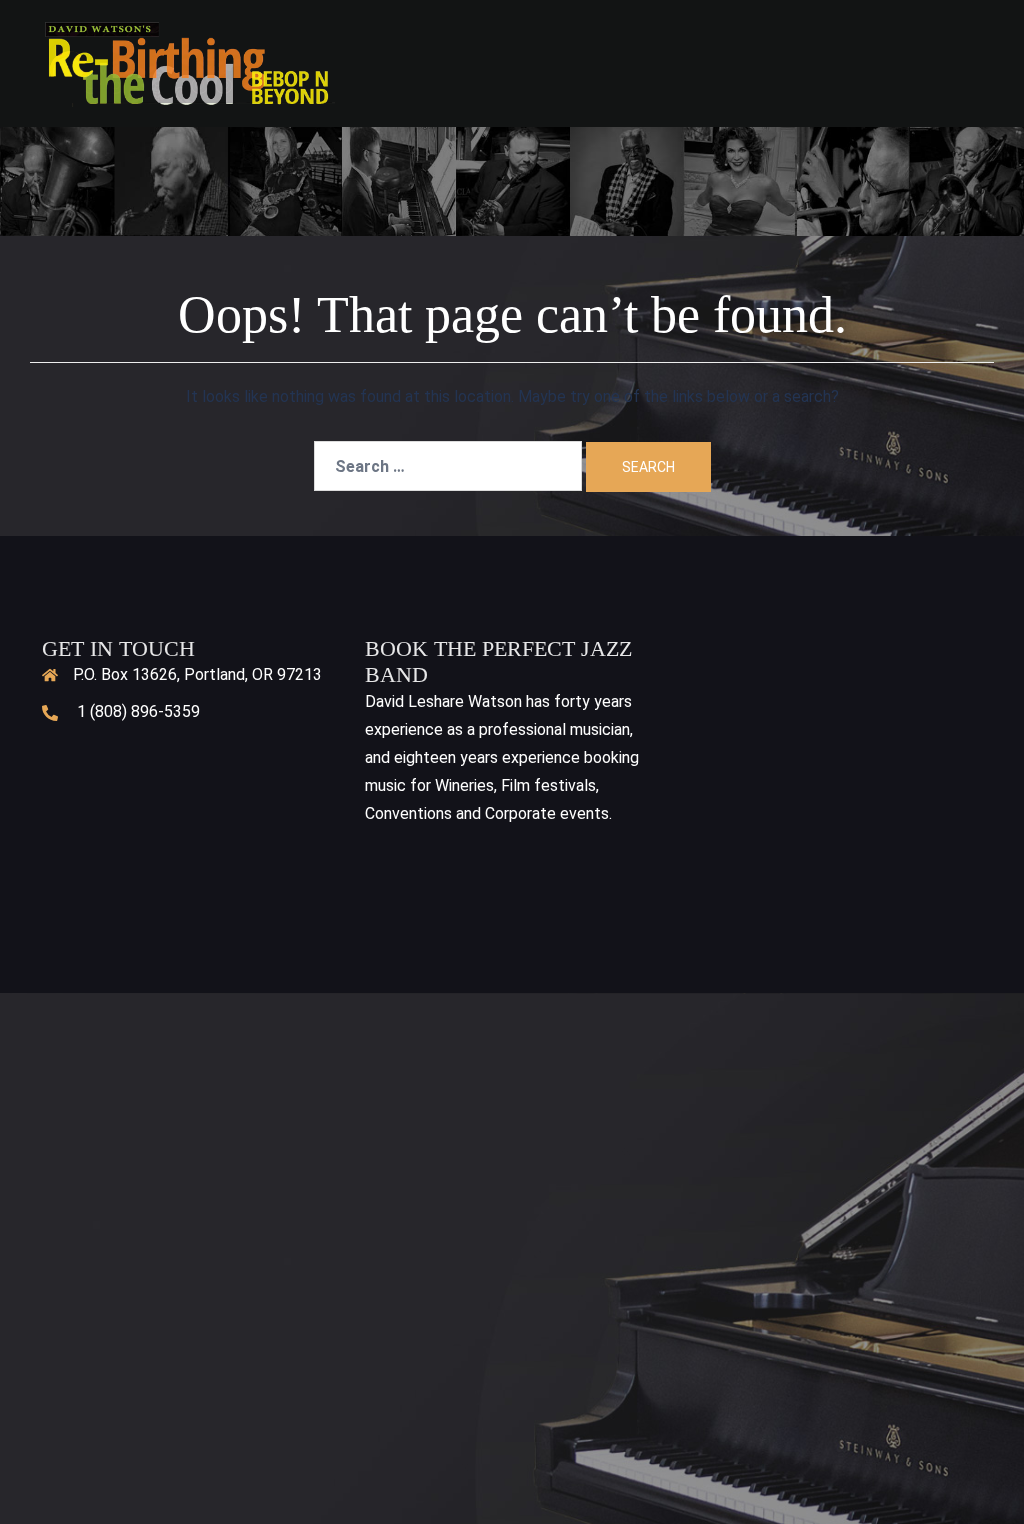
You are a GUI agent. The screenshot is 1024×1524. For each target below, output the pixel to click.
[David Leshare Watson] (188, 62)
